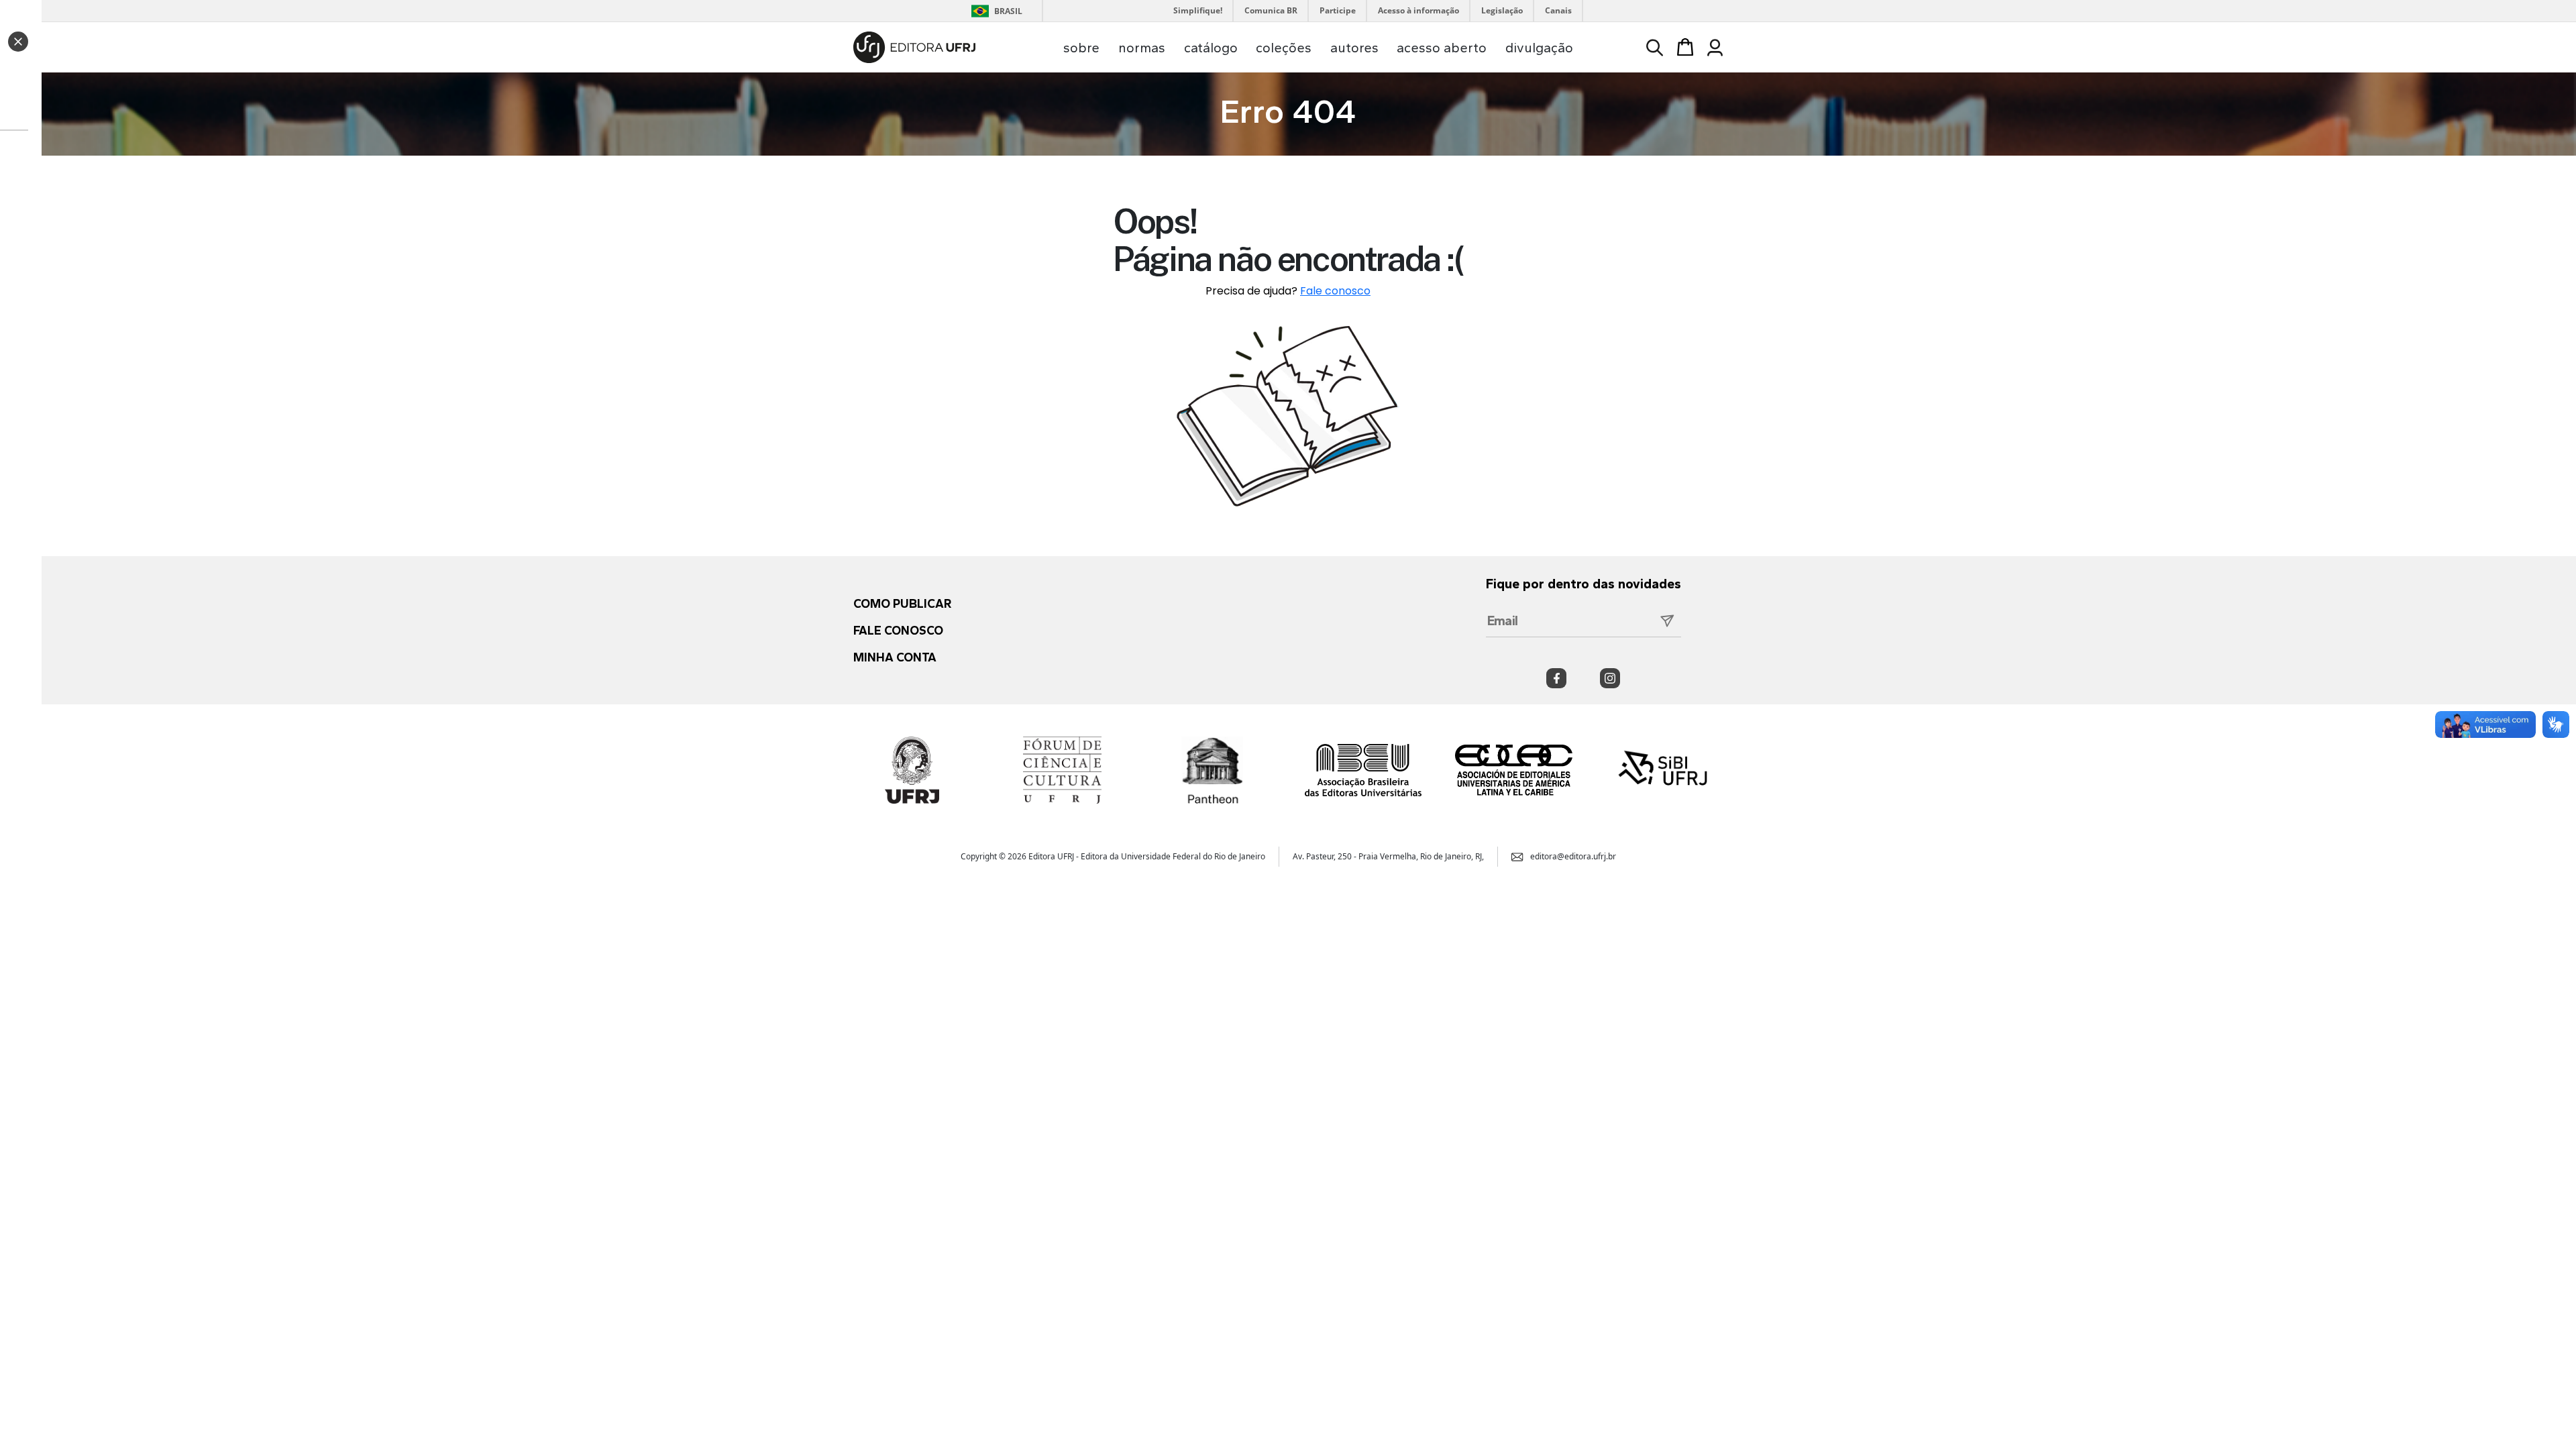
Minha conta (895, 657)
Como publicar (902, 604)
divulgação (1539, 48)
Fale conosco (1335, 291)
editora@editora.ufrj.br (1573, 856)
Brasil (995, 11)
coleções (1284, 48)
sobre (1081, 48)
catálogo (1211, 48)
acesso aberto (1442, 48)
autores (1354, 48)
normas (1142, 48)
